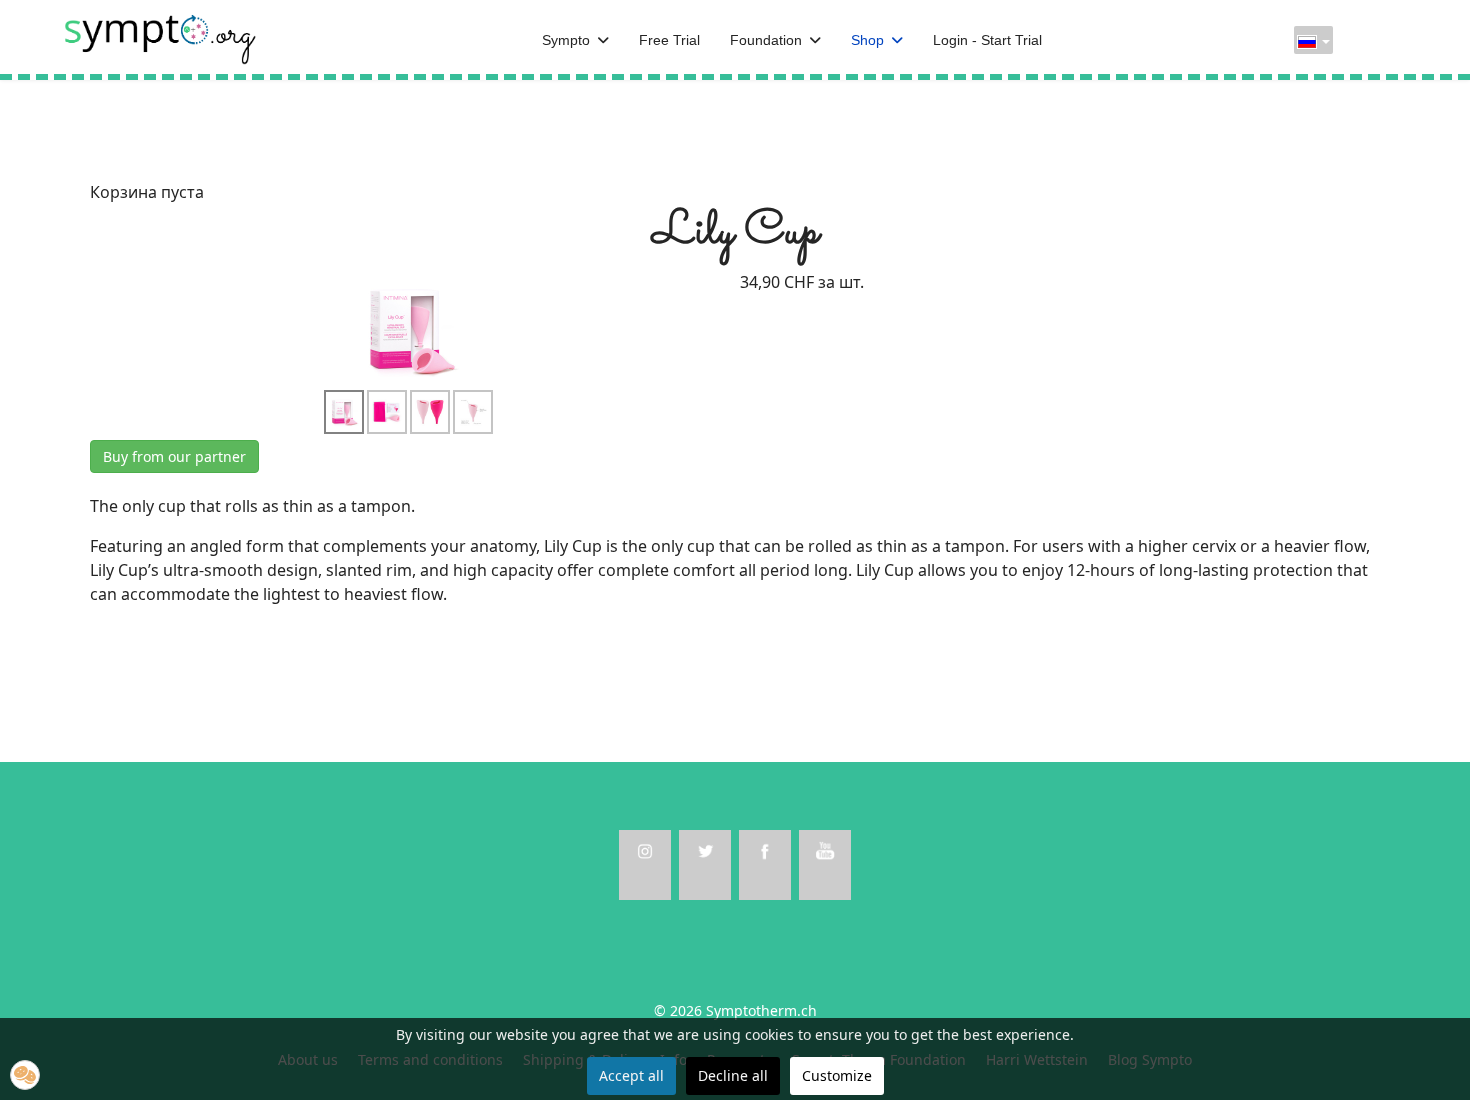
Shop (867, 40)
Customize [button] (837, 1075)
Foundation (766, 40)
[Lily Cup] (410, 328)
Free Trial (669, 40)
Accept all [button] (631, 1075)
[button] (25, 1075)
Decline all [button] (733, 1075)
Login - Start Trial (987, 40)
